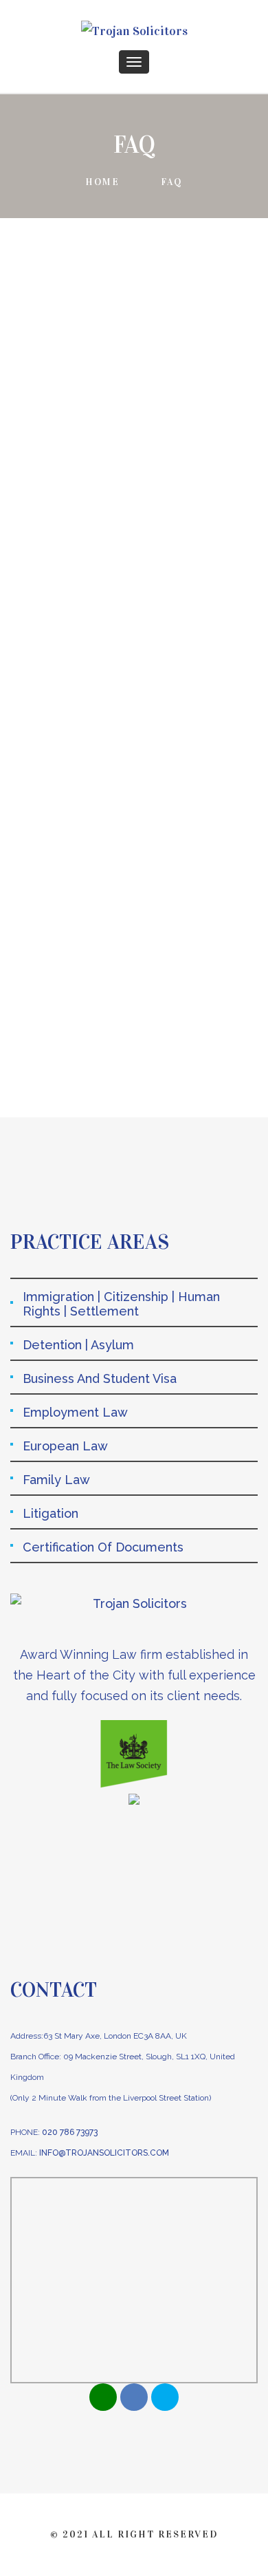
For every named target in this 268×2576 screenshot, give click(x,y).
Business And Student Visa (100, 1378)
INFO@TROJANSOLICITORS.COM (104, 2153)
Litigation (51, 1513)
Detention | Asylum (78, 1345)
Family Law (56, 1480)
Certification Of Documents (103, 1547)
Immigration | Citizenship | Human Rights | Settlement (121, 1304)
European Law (65, 1446)
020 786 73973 (70, 2132)
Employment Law (75, 1412)
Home (102, 182)
